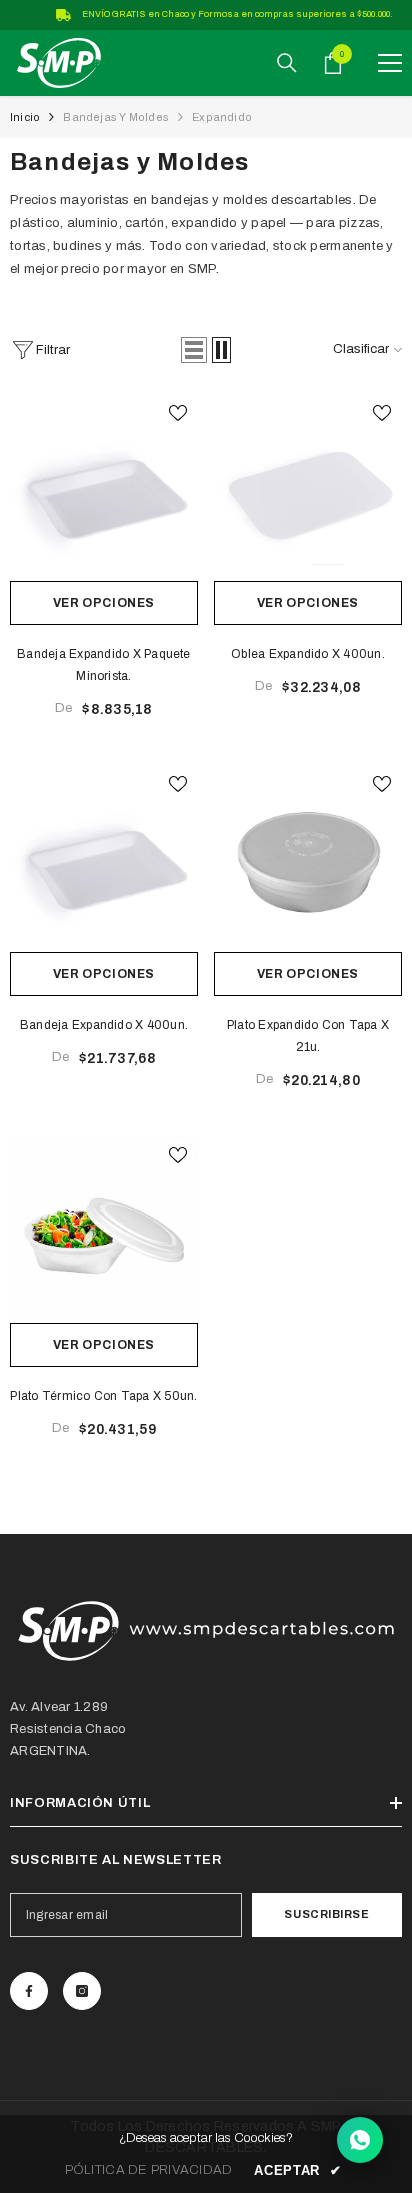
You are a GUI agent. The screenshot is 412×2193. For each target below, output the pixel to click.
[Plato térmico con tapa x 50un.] (104, 1229)
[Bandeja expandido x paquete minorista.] (104, 487)
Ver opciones (104, 603)
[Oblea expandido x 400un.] (308, 487)
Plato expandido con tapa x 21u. (308, 1036)
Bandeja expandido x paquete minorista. (103, 665)
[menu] (390, 63)
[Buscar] (287, 63)
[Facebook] (29, 1991)
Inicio (25, 117)
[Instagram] (82, 1991)
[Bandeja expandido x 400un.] (104, 858)
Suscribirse (326, 1914)
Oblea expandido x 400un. (308, 654)
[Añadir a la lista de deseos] (178, 413)
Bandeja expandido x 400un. (104, 1025)
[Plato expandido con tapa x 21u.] (308, 858)
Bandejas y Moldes (116, 117)
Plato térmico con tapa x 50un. (103, 1396)
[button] (194, 350)
